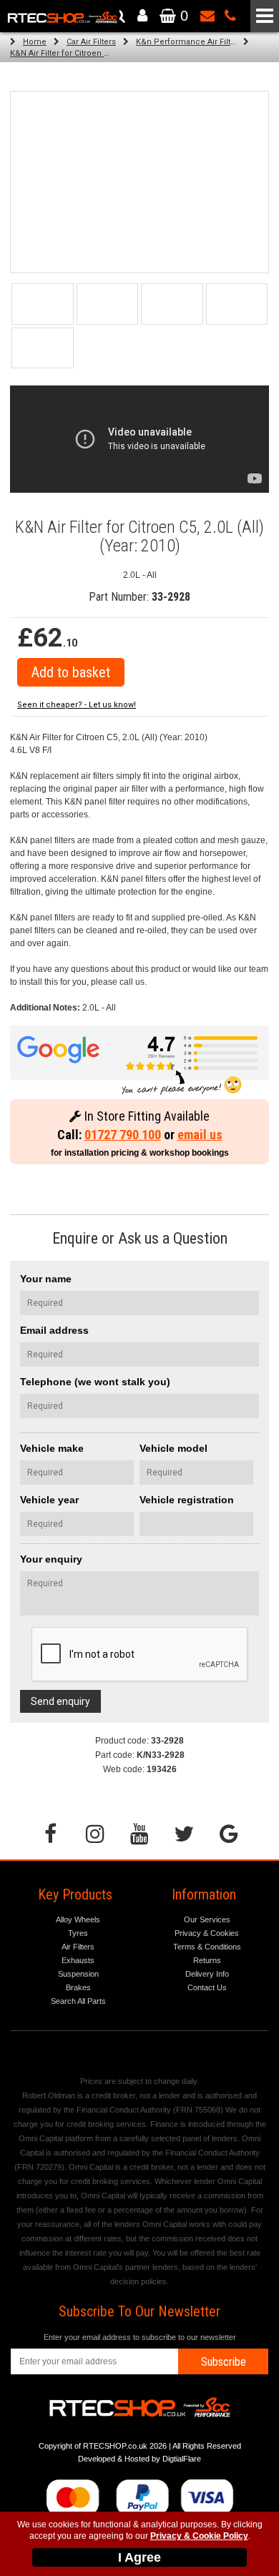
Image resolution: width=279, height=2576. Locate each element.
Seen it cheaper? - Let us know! (77, 705)
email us (200, 1135)
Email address (54, 1330)
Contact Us (207, 1987)
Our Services (207, 1919)
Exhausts (78, 1960)
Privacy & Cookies (207, 1933)
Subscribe (224, 2362)
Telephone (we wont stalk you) (95, 1382)
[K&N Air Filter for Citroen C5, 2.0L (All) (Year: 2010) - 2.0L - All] (139, 182)
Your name (46, 1279)
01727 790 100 (123, 1135)
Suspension (78, 1974)
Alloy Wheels (78, 1919)
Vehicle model (173, 1448)
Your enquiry (51, 1559)
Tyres (78, 1933)
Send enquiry (60, 1701)
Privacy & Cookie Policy (199, 2536)
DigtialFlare (182, 2459)
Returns (207, 1960)
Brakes (78, 1987)
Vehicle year (49, 1500)
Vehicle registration (187, 1500)
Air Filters (78, 1947)
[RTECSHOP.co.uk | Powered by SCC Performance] (108, 304)
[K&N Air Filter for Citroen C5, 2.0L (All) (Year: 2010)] (43, 304)
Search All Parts (78, 2001)
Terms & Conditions (207, 1947)
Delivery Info (207, 1974)
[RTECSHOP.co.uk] (43, 348)
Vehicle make (52, 1448)
